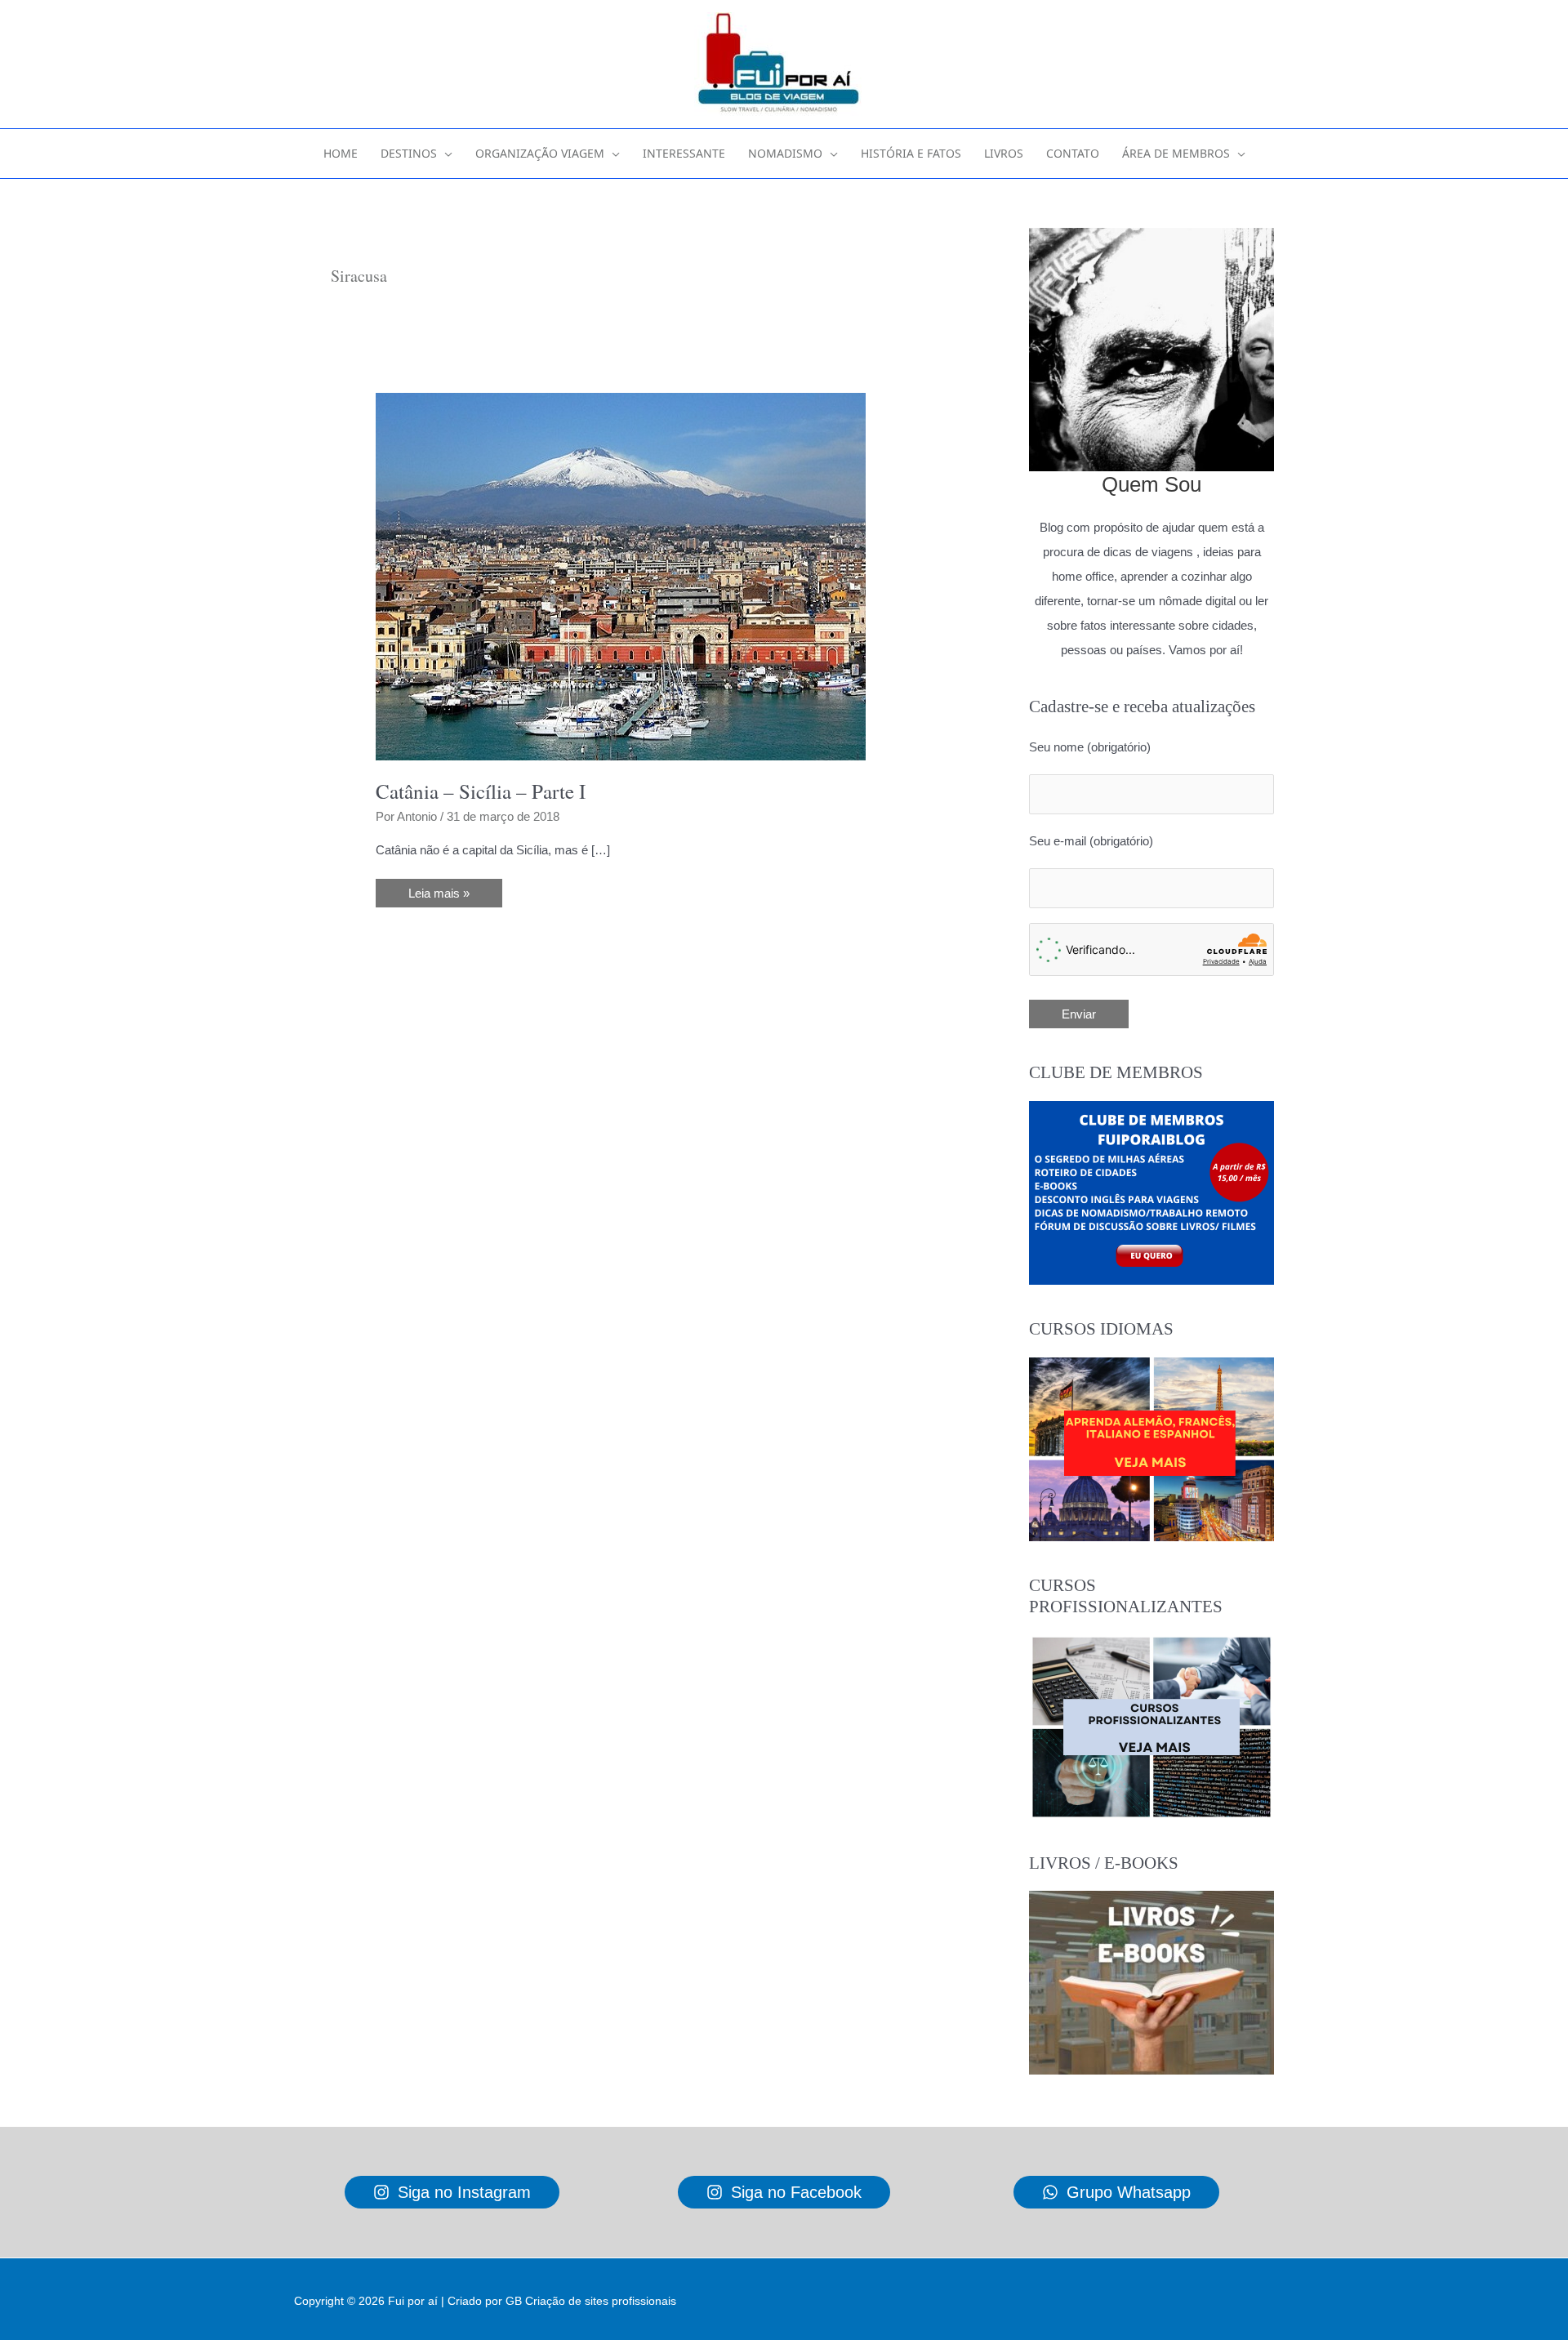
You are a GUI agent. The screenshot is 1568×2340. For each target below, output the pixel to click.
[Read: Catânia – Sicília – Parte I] (621, 575)
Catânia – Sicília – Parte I (481, 791)
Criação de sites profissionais (601, 2301)
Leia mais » (439, 896)
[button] (445, 154)
